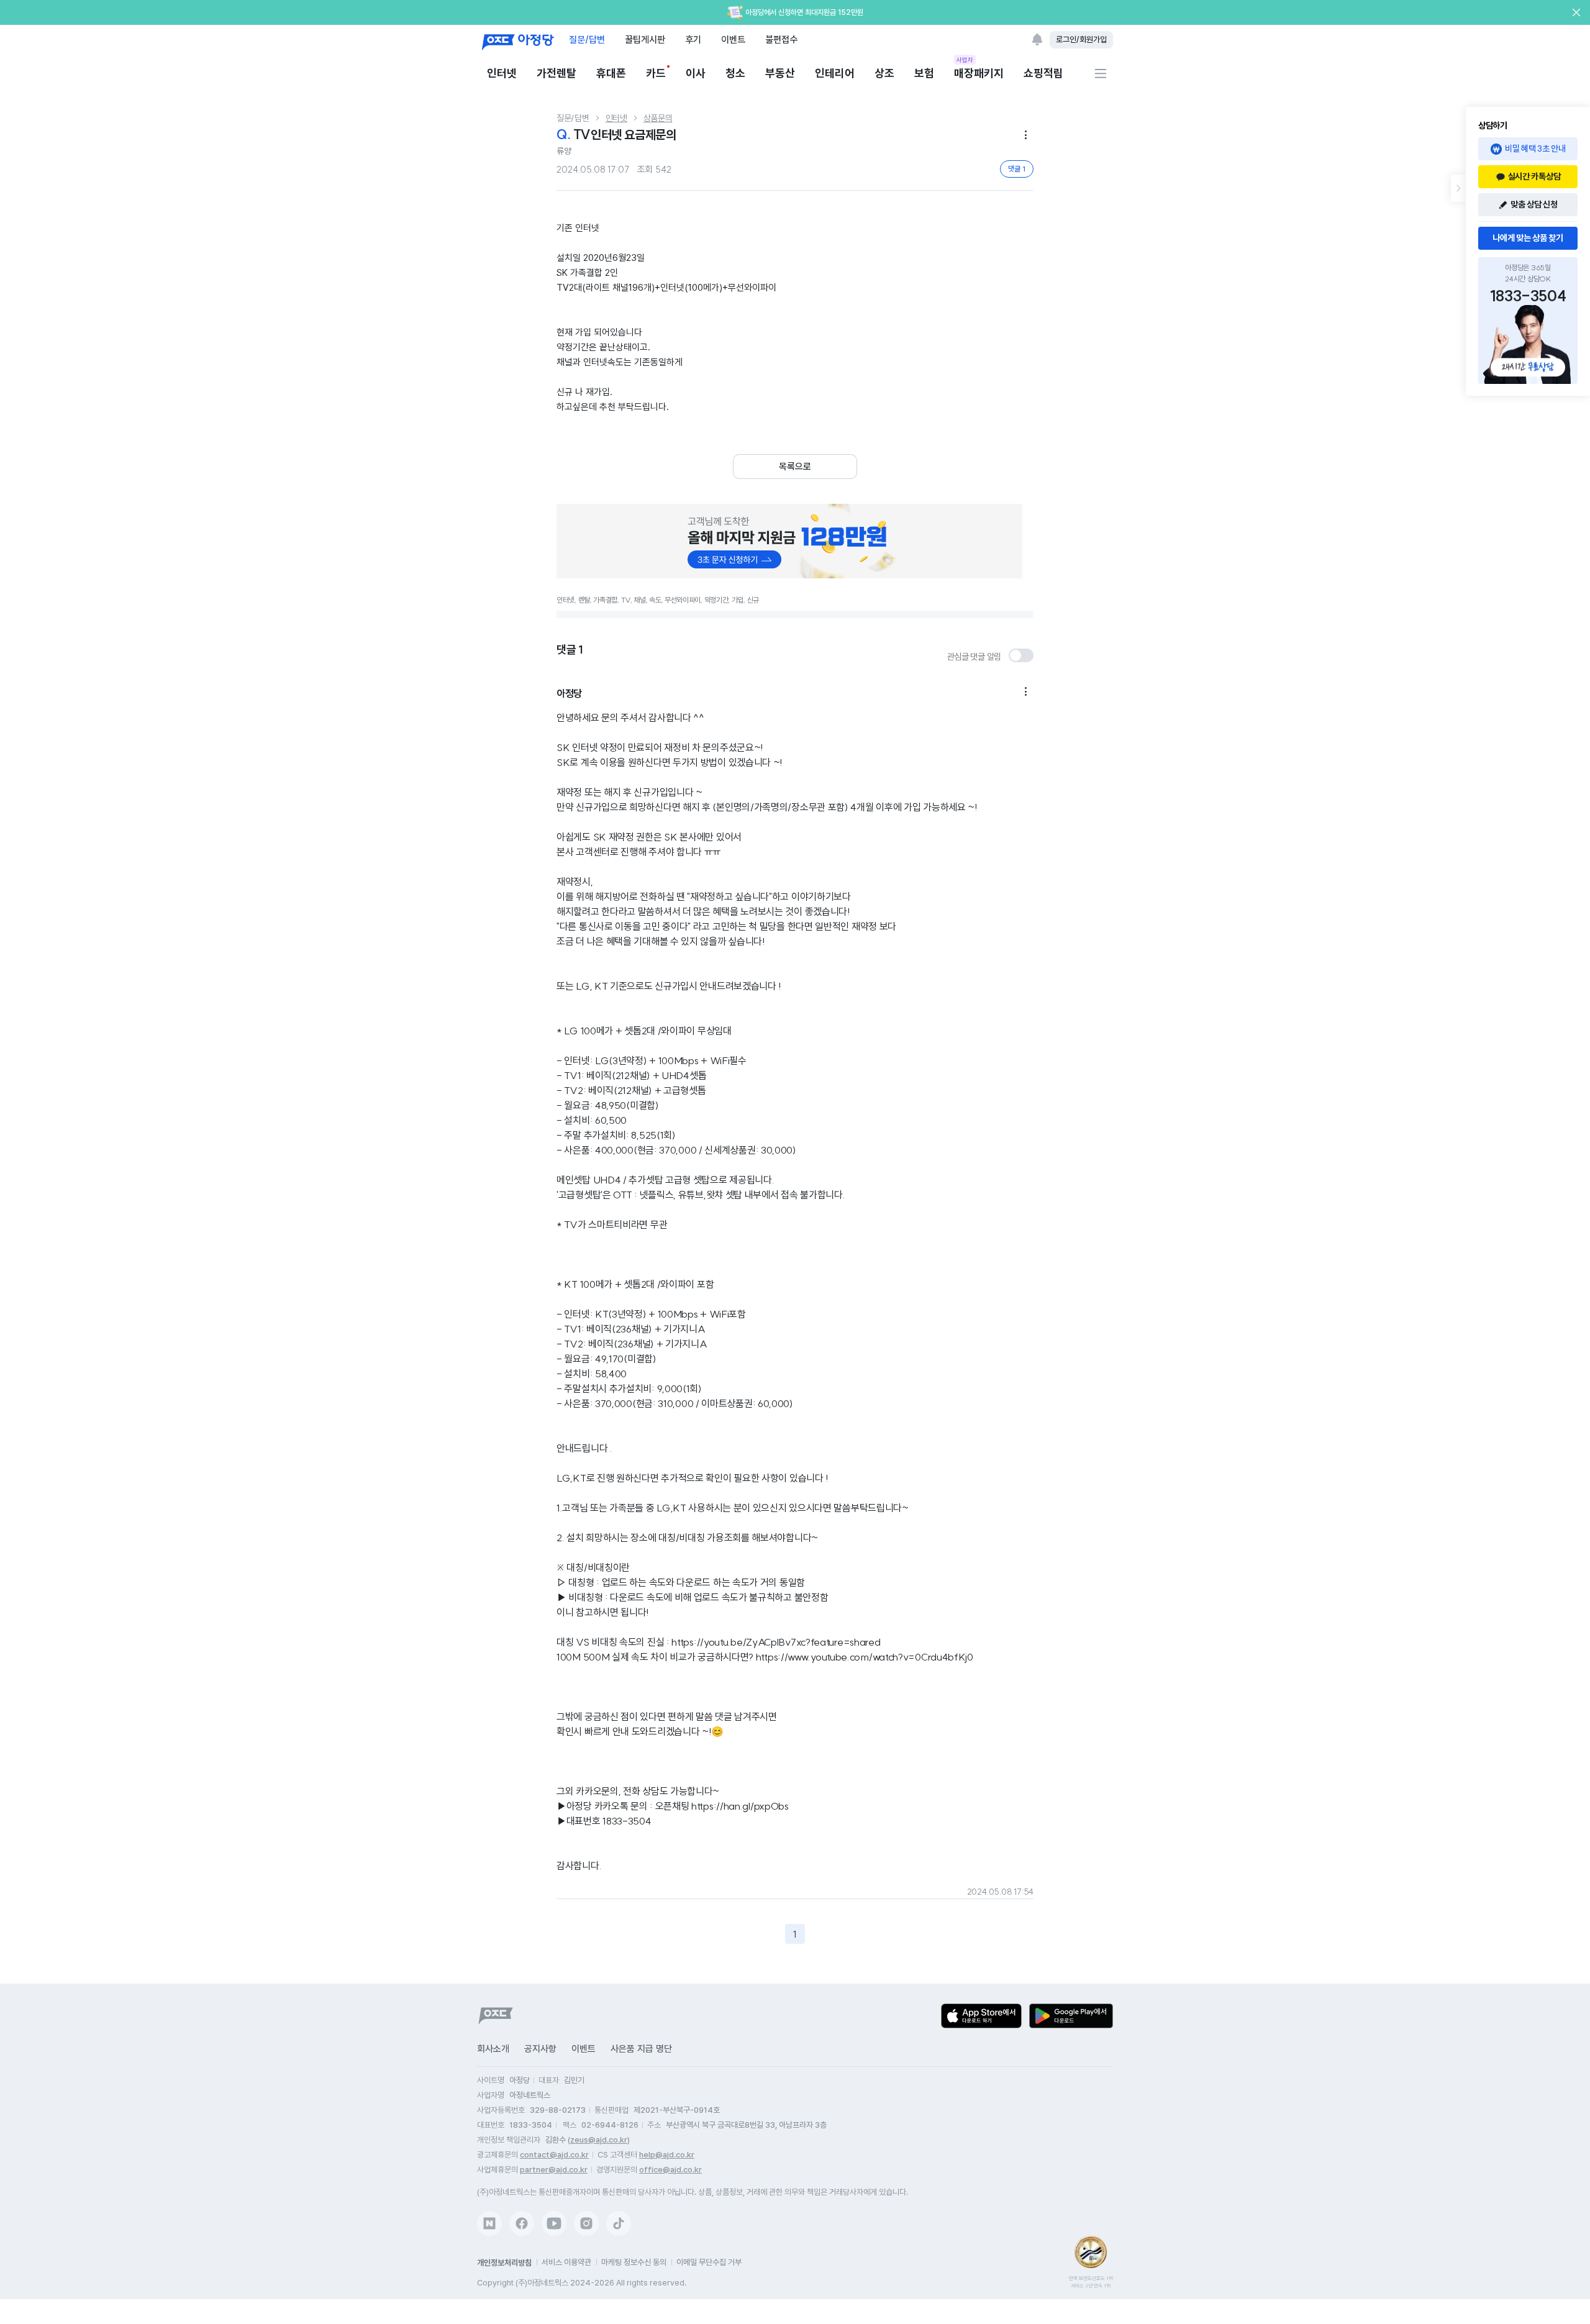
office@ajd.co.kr (670, 2170)
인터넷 (502, 73)
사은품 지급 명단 (641, 2049)
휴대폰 (611, 73)
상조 (884, 73)
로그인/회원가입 (1081, 39)
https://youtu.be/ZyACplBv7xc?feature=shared (776, 1642)
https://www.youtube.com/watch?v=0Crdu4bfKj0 (865, 1657)
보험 (924, 73)
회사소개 (493, 2049)
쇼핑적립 (1043, 73)
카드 (656, 73)
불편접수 (781, 39)
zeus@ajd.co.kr (599, 2140)
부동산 (780, 73)
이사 (696, 73)
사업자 (965, 60)
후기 (693, 39)
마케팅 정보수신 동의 (634, 2262)
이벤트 (733, 39)
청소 (735, 73)
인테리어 (835, 73)
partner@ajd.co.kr (554, 2170)
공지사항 (540, 2049)
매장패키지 (979, 72)
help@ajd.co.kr (667, 2155)
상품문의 (658, 118)
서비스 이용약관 (566, 2262)
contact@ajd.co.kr (554, 2155)
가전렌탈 (556, 73)
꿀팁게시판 (645, 39)
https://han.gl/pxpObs (740, 1806)
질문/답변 (587, 39)
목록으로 (795, 467)
